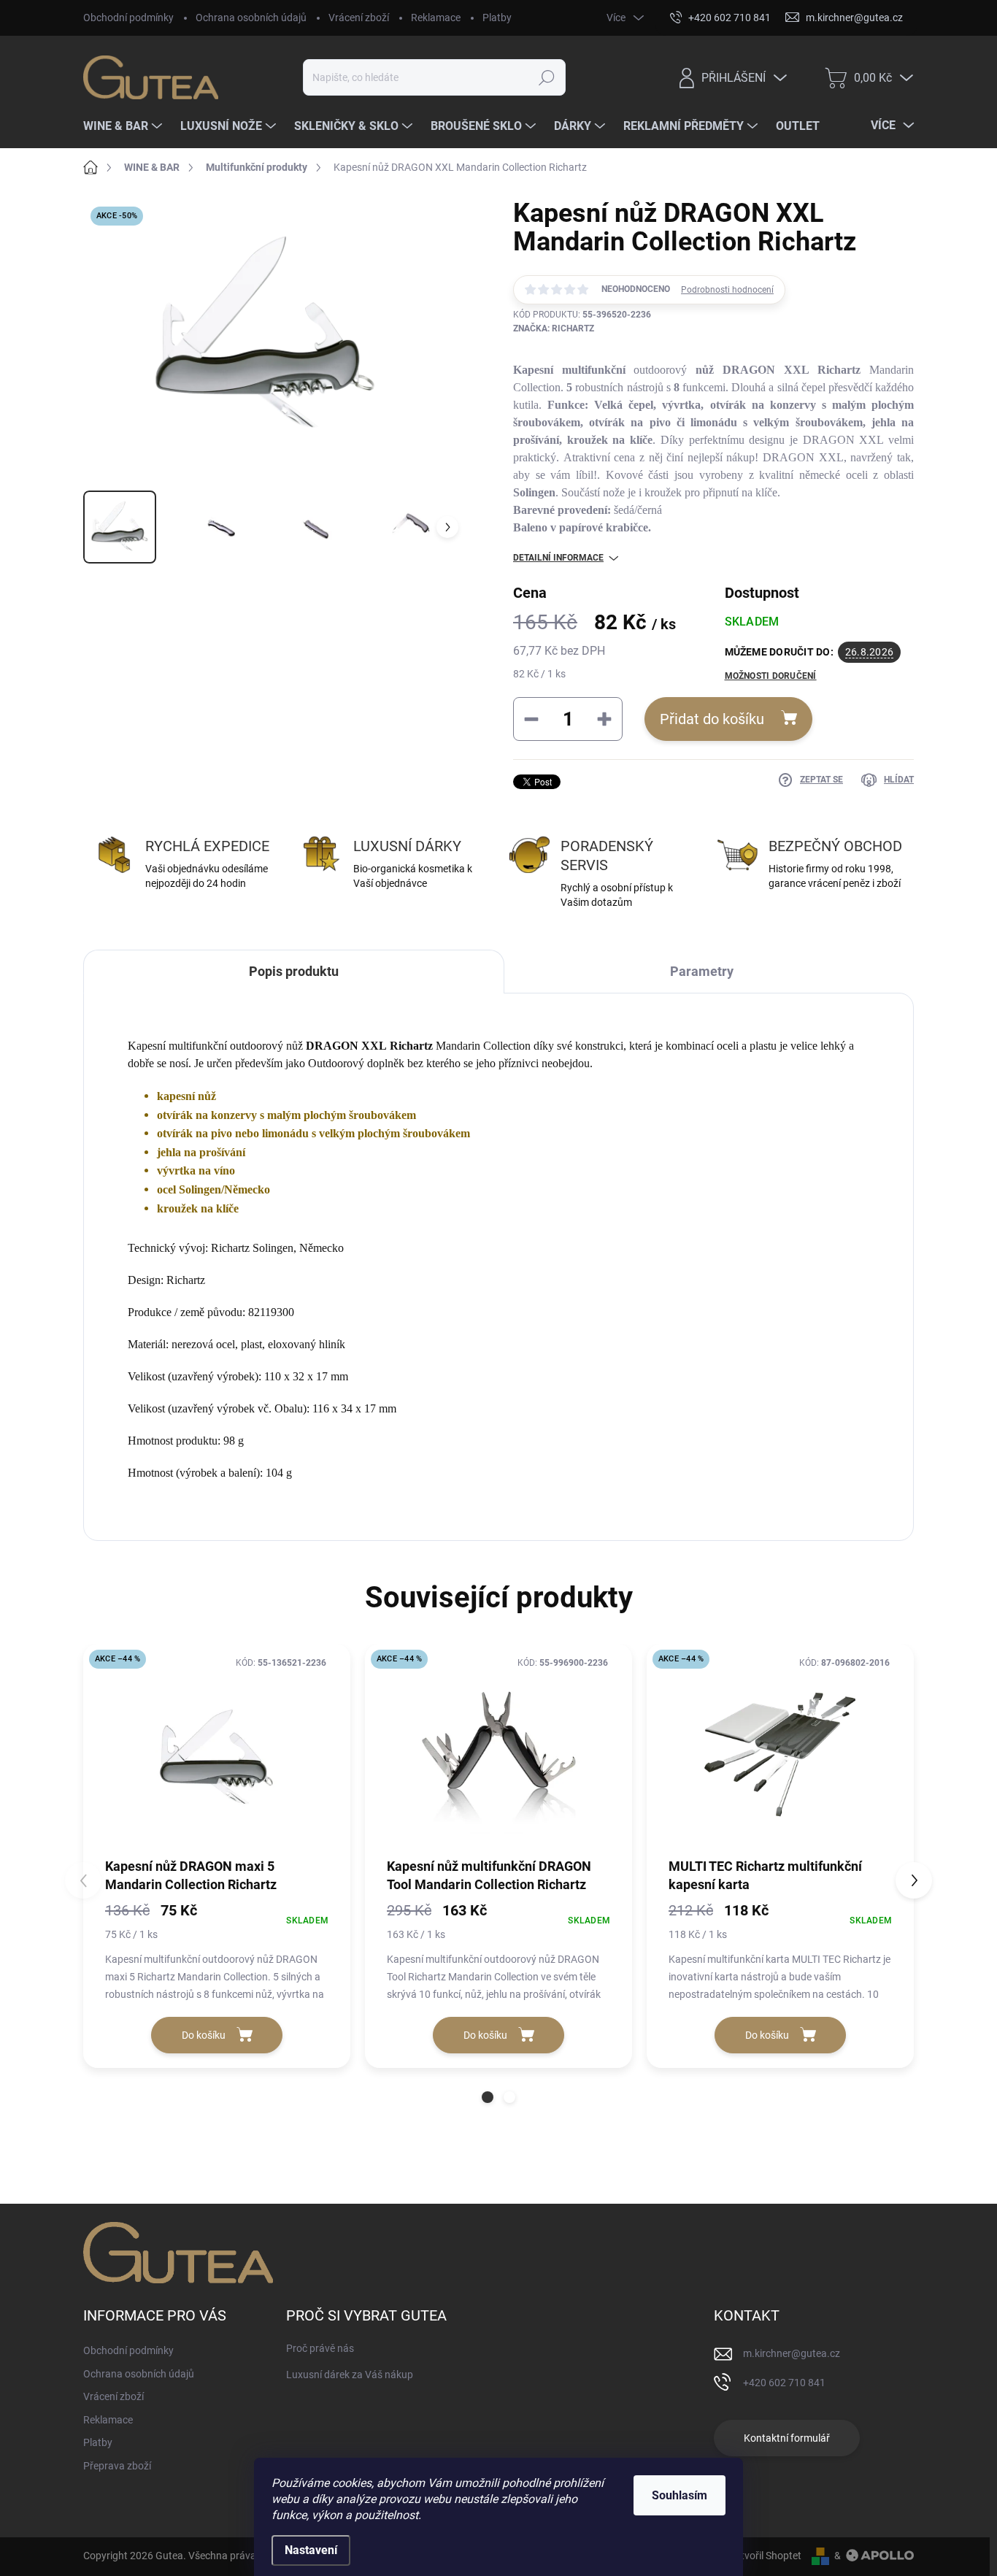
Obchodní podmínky (128, 18)
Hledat (546, 77)
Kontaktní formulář (787, 2438)
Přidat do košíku (712, 719)
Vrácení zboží (359, 18)
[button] (488, 2097)
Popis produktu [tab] (294, 971)
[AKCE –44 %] (217, 1750)
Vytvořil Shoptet (765, 2556)
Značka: (554, 328)
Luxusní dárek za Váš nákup (350, 2375)
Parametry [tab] (702, 971)
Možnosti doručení (771, 676)
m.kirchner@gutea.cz (792, 2353)
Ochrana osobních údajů (251, 18)
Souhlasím (680, 2495)
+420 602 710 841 (784, 2383)
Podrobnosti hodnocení (727, 290)
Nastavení (311, 2550)
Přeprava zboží (117, 2466)
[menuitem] (124, 126)
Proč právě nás (320, 2348)
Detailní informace (558, 558)
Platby (497, 18)
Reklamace (436, 18)
